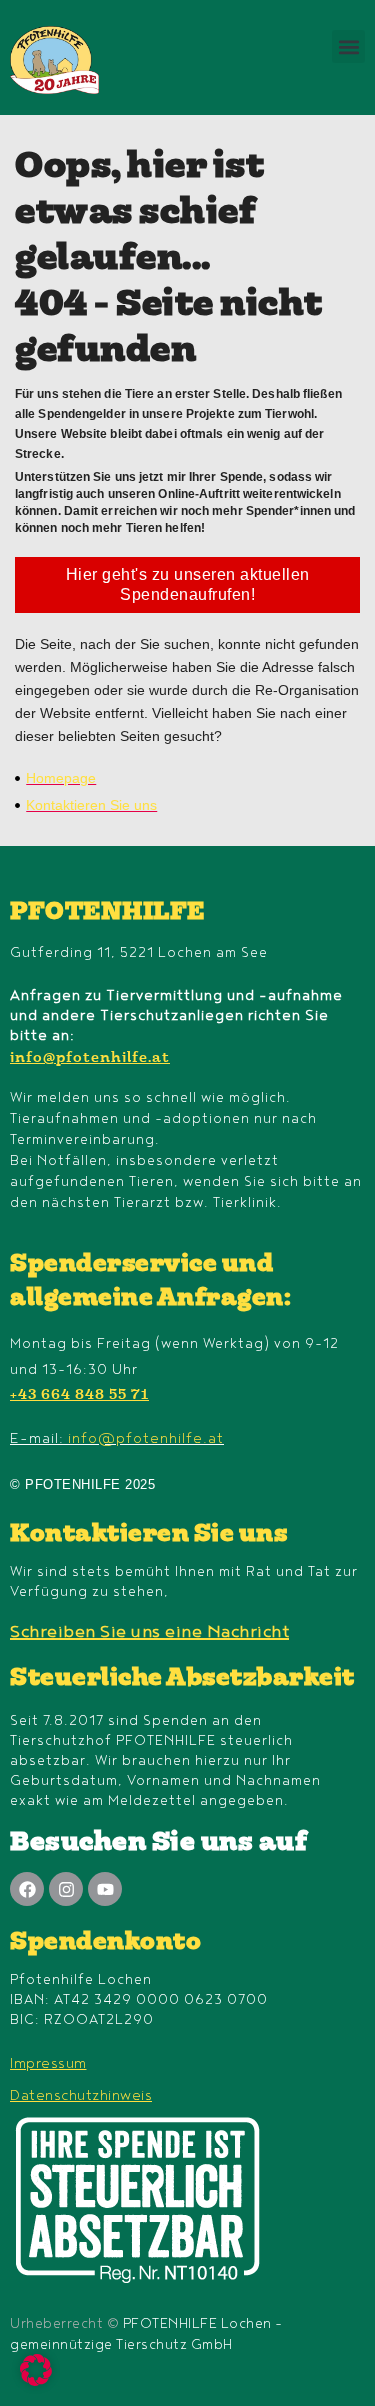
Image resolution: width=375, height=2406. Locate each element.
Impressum (48, 2063)
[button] (348, 46)
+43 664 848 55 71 (79, 1396)
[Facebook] (27, 1889)
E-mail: (117, 1438)
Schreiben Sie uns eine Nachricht (149, 1632)
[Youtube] (105, 1889)
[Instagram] (66, 1889)
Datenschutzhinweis (81, 2095)
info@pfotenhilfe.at (90, 1059)
